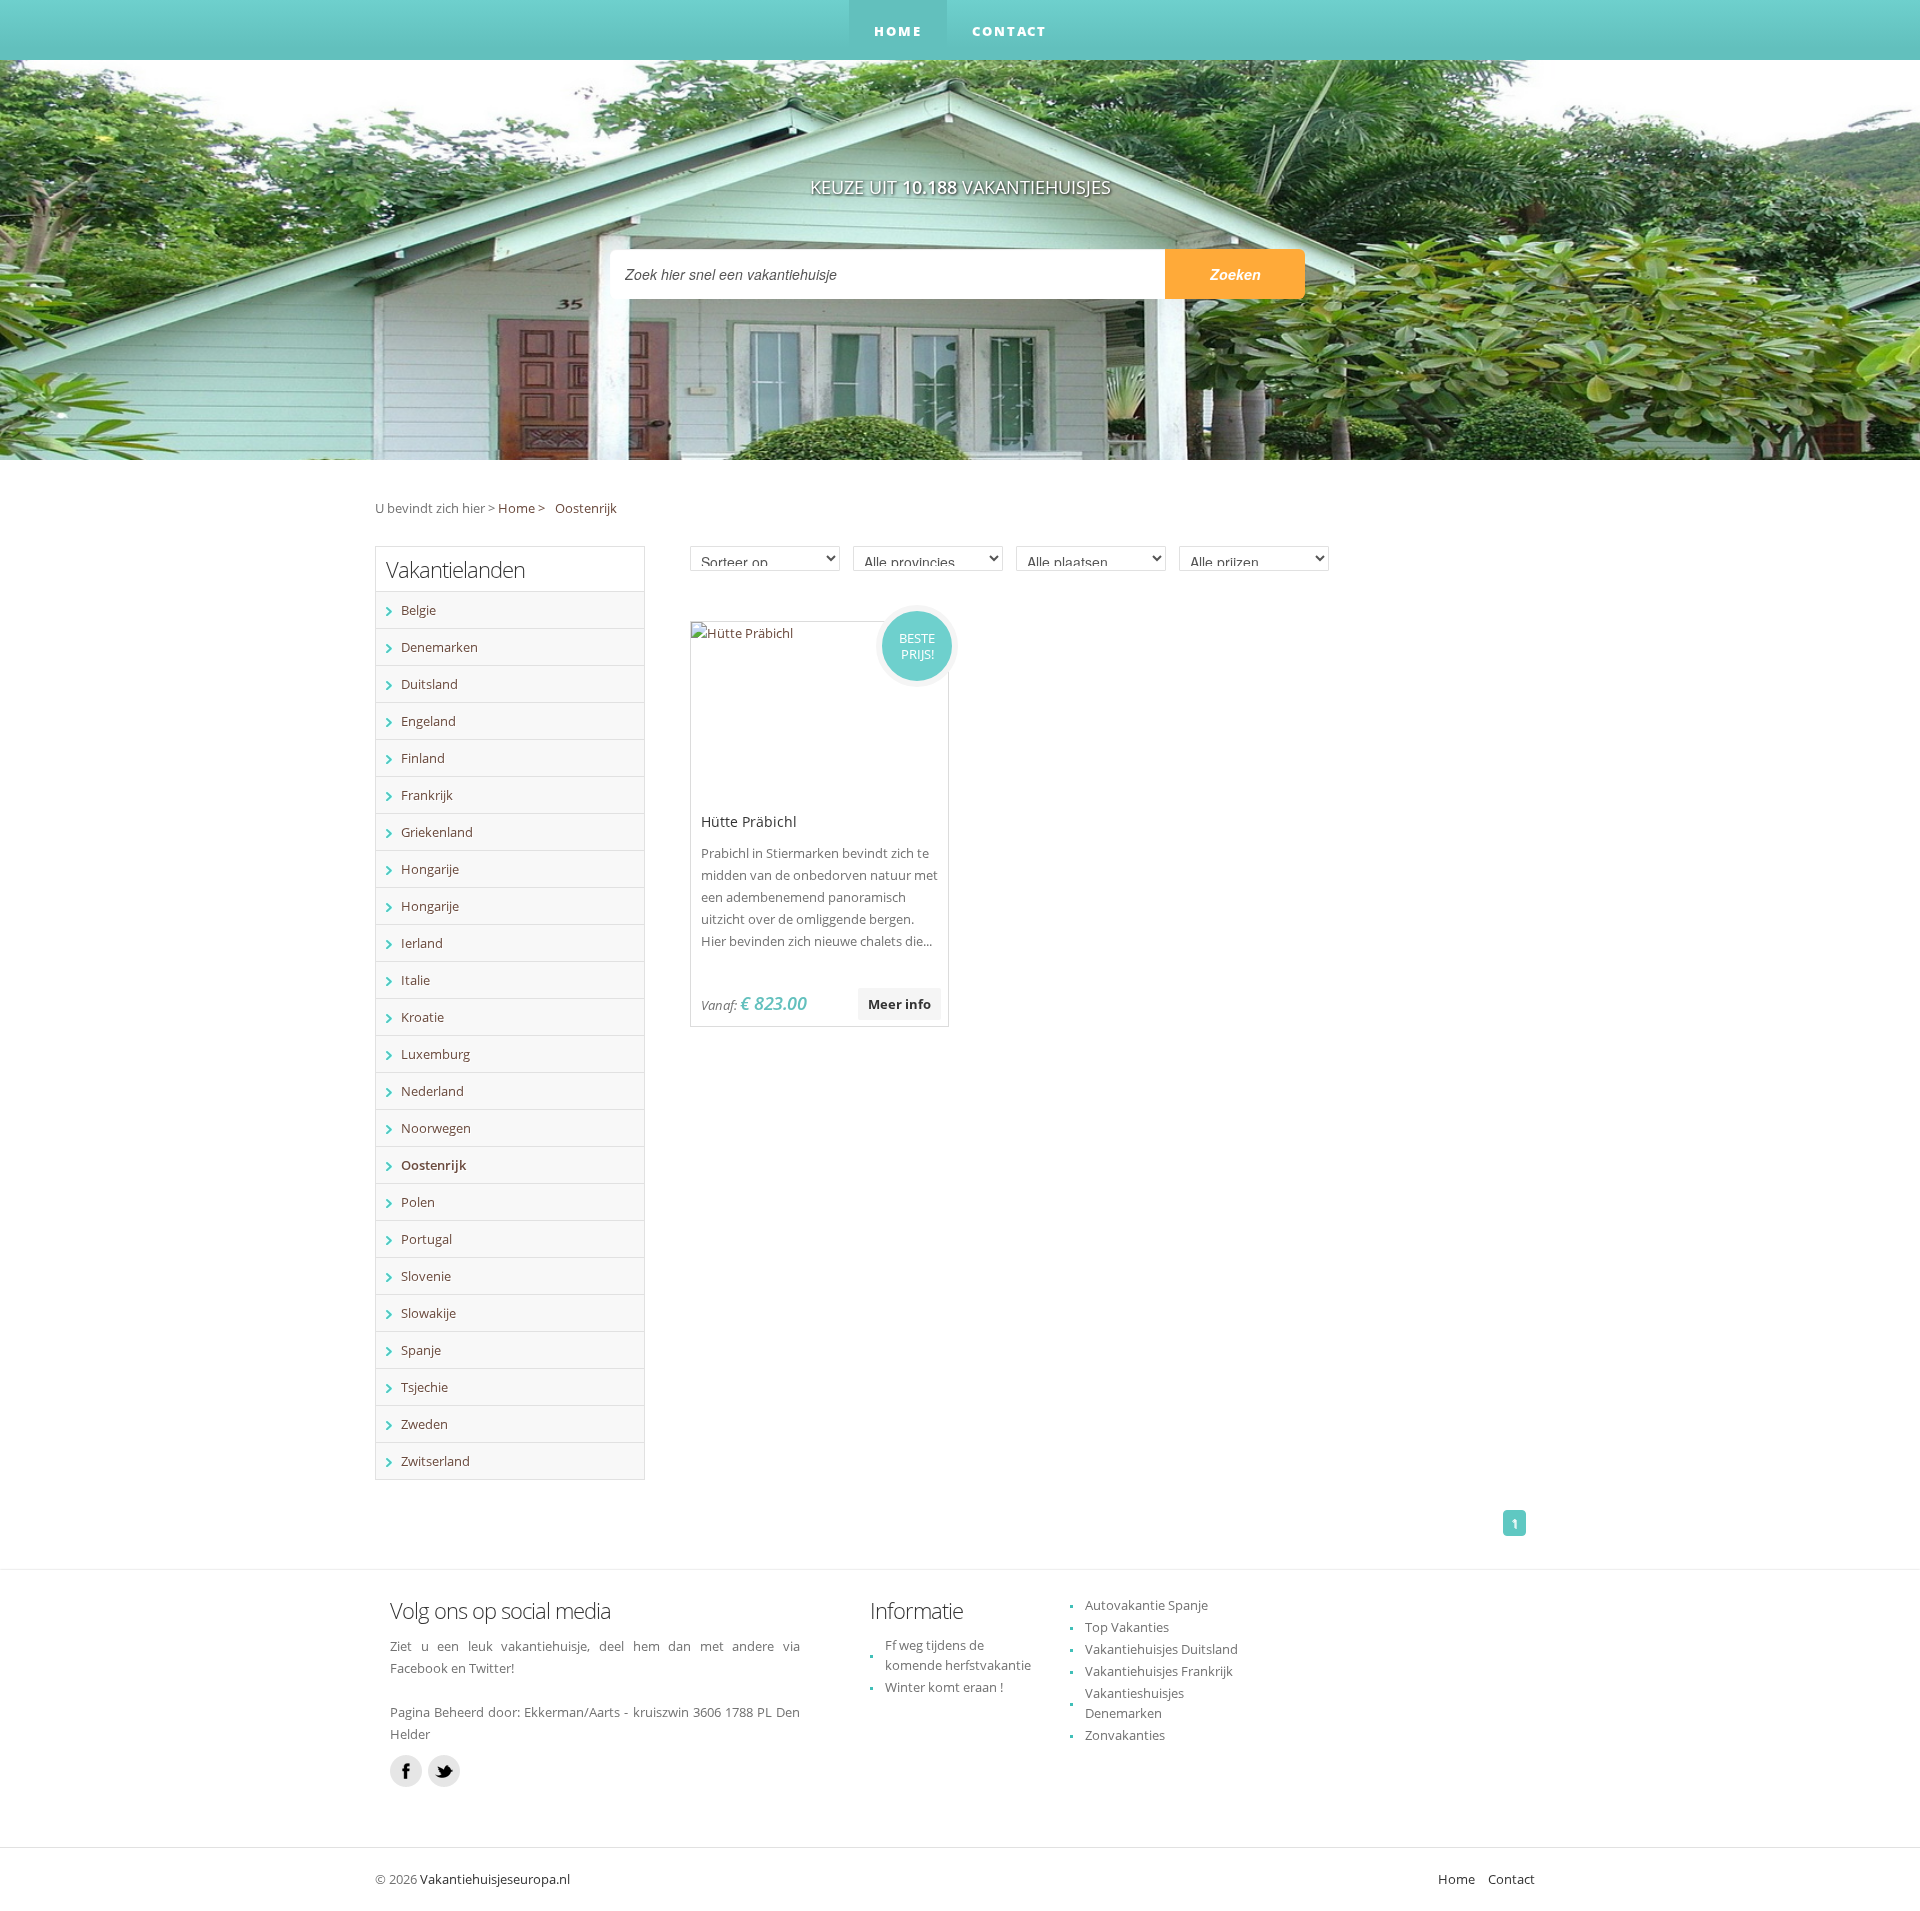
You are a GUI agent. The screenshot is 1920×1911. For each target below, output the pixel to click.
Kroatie (422, 1017)
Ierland (422, 943)
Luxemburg (435, 1054)
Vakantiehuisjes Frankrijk (1159, 1671)
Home (898, 31)
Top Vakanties (1127, 1627)
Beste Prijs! (917, 646)
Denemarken (439, 647)
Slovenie (426, 1276)
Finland (423, 758)
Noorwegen (436, 1128)
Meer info (899, 1004)
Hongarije (430, 869)
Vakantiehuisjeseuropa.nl (495, 1879)
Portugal (426, 1239)
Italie (415, 980)
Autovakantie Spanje (1146, 1605)
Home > (521, 508)
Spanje (421, 1350)
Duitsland (429, 684)
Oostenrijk (586, 508)
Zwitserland (435, 1461)
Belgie (418, 610)
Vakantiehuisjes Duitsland (1161, 1649)
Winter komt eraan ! (944, 1687)
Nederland (432, 1091)
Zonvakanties (1125, 1735)
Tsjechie (424, 1387)
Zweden (424, 1424)
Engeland (428, 721)
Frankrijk (427, 795)
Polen (418, 1202)
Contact (1009, 31)
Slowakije (428, 1313)
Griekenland (437, 832)
